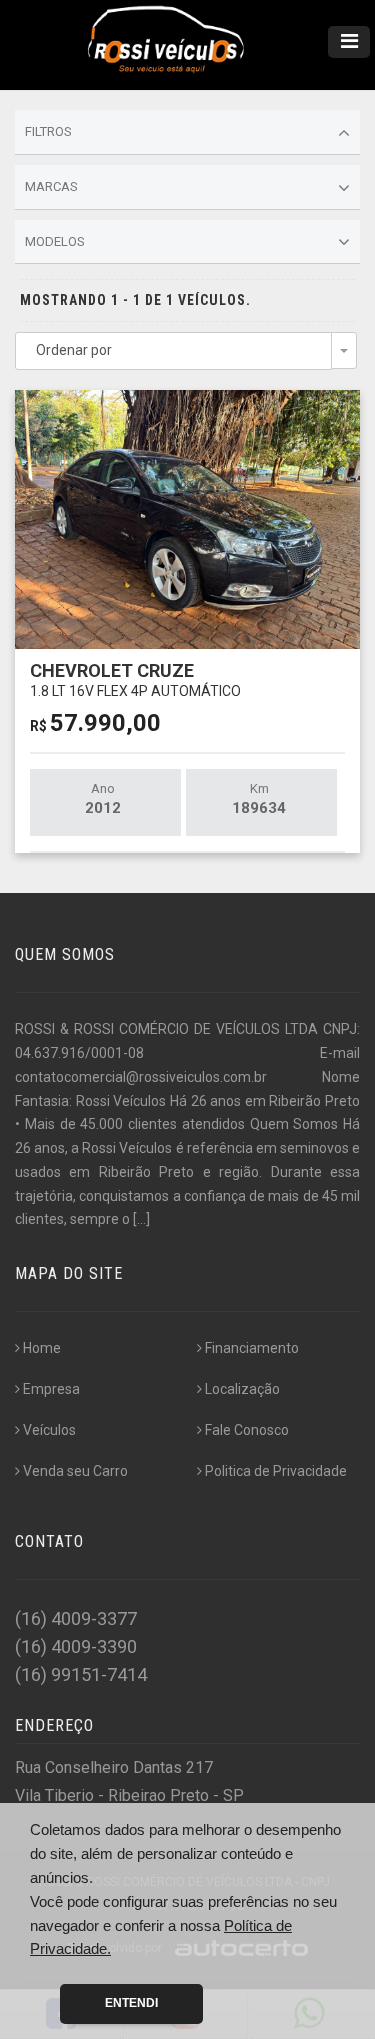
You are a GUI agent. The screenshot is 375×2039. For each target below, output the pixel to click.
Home (42, 1348)
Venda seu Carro (75, 1471)
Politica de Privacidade (276, 1471)
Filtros (48, 131)
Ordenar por (74, 350)
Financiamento (252, 1348)
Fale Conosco (247, 1430)
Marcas (51, 186)
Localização (242, 1389)
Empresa (51, 1389)
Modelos (55, 241)
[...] (141, 1219)
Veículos (49, 1430)
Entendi (131, 2003)
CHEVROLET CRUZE (135, 679)
